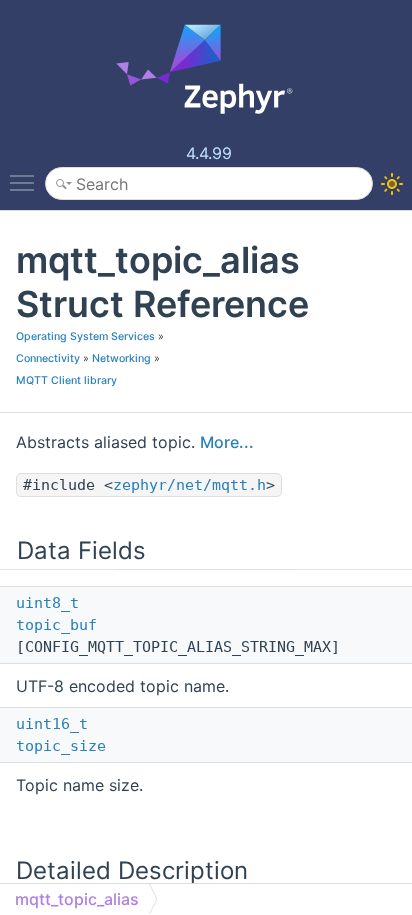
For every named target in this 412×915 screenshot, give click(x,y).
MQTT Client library (66, 380)
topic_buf (56, 625)
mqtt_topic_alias (77, 899)
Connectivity (48, 358)
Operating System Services (85, 336)
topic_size (61, 746)
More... (227, 442)
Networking (121, 358)
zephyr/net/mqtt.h (189, 485)
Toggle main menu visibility (26, 182)
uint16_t (52, 724)
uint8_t (47, 603)
